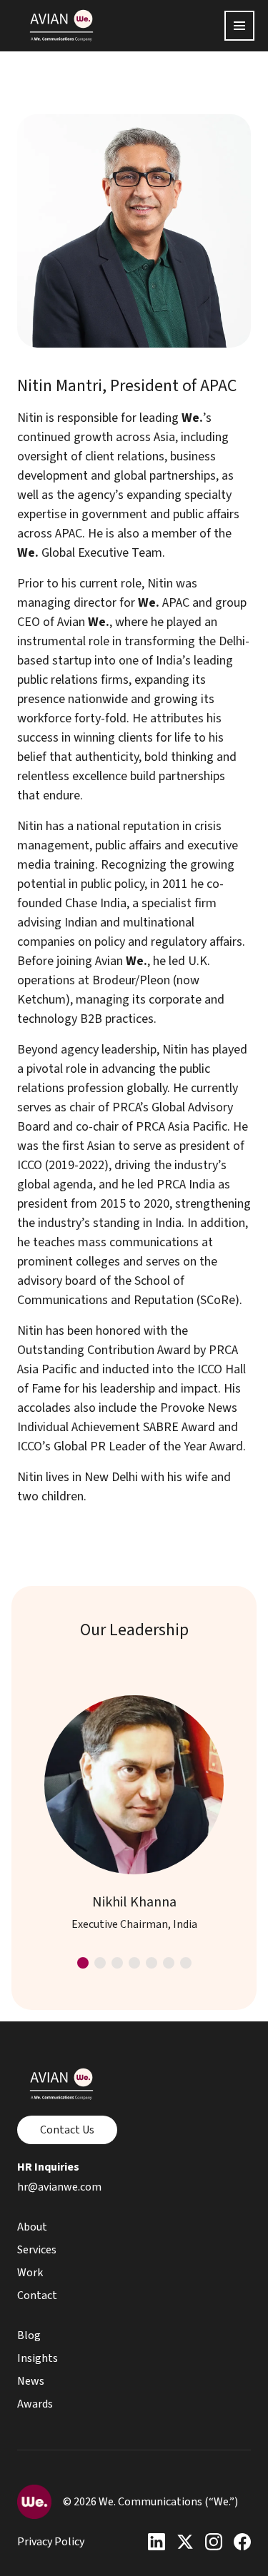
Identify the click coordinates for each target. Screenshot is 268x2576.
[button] (83, 1963)
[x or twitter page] (185, 2542)
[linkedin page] (157, 2542)
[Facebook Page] (242, 2542)
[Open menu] (239, 26)
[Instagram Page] (214, 2542)
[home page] (61, 26)
